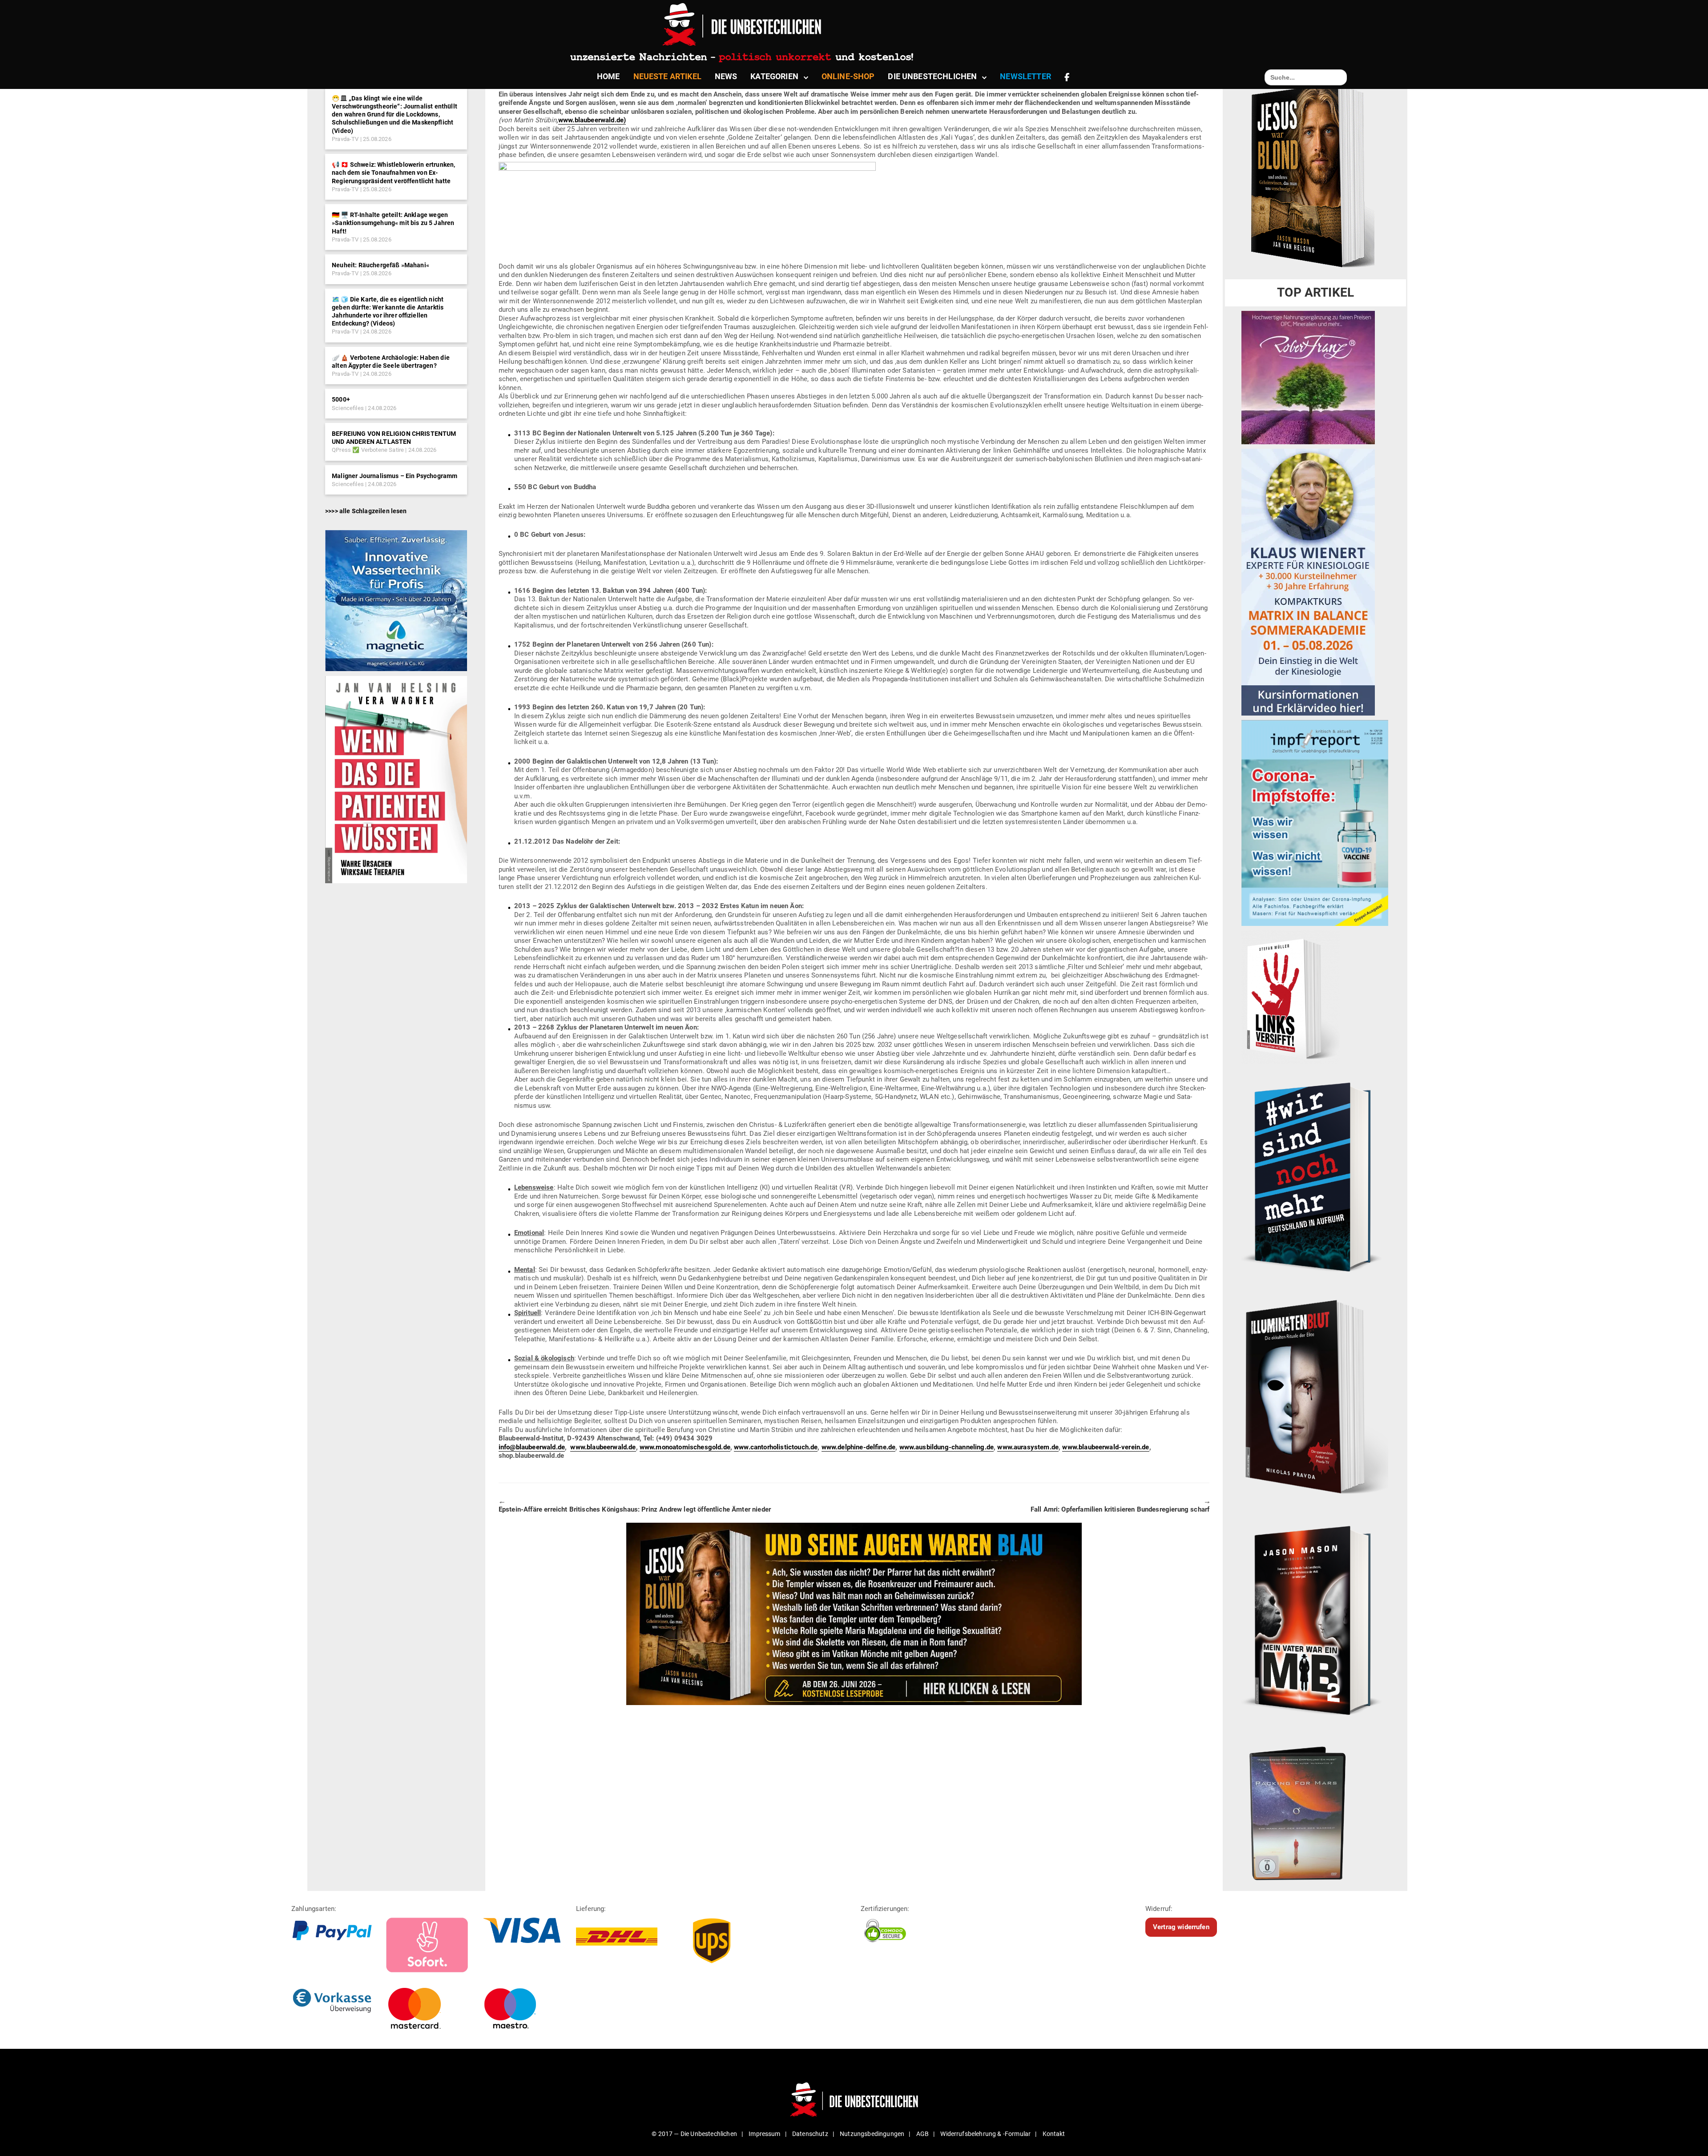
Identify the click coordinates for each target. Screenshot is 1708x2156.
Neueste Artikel (667, 76)
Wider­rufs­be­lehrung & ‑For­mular (985, 2134)
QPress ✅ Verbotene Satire (368, 450)
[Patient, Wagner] (396, 779)
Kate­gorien (774, 76)
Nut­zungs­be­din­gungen (872, 2134)
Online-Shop (848, 76)
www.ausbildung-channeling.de (947, 1447)
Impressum (764, 2134)
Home (608, 76)
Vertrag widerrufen (1181, 1927)
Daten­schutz (810, 2134)
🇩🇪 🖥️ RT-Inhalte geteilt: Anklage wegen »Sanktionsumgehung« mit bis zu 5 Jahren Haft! (393, 223)
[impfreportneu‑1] (1315, 823)
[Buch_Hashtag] (1315, 1177)
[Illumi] (1315, 1398)
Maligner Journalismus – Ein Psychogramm (395, 476)
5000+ (341, 399)
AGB (922, 2134)
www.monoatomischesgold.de (685, 1447)
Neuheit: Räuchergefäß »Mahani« (381, 265)
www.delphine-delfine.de (859, 1447)
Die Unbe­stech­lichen (932, 76)
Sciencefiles (348, 408)
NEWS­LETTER (1025, 76)
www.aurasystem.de (1028, 1447)
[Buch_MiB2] (1315, 1620)
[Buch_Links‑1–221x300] (1291, 997)
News (726, 76)
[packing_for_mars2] (1315, 1810)
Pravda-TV (345, 139)
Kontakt (1054, 2134)
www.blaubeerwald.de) (592, 120)
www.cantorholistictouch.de (776, 1447)
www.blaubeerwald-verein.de (1106, 1447)
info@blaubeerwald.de (532, 1447)
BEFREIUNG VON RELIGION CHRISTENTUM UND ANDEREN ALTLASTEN (394, 438)
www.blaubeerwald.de (603, 1447)
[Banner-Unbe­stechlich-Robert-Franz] (1308, 377)
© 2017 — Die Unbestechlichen (694, 2134)
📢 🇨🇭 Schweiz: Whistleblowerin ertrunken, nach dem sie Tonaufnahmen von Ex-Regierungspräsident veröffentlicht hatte (393, 173)
